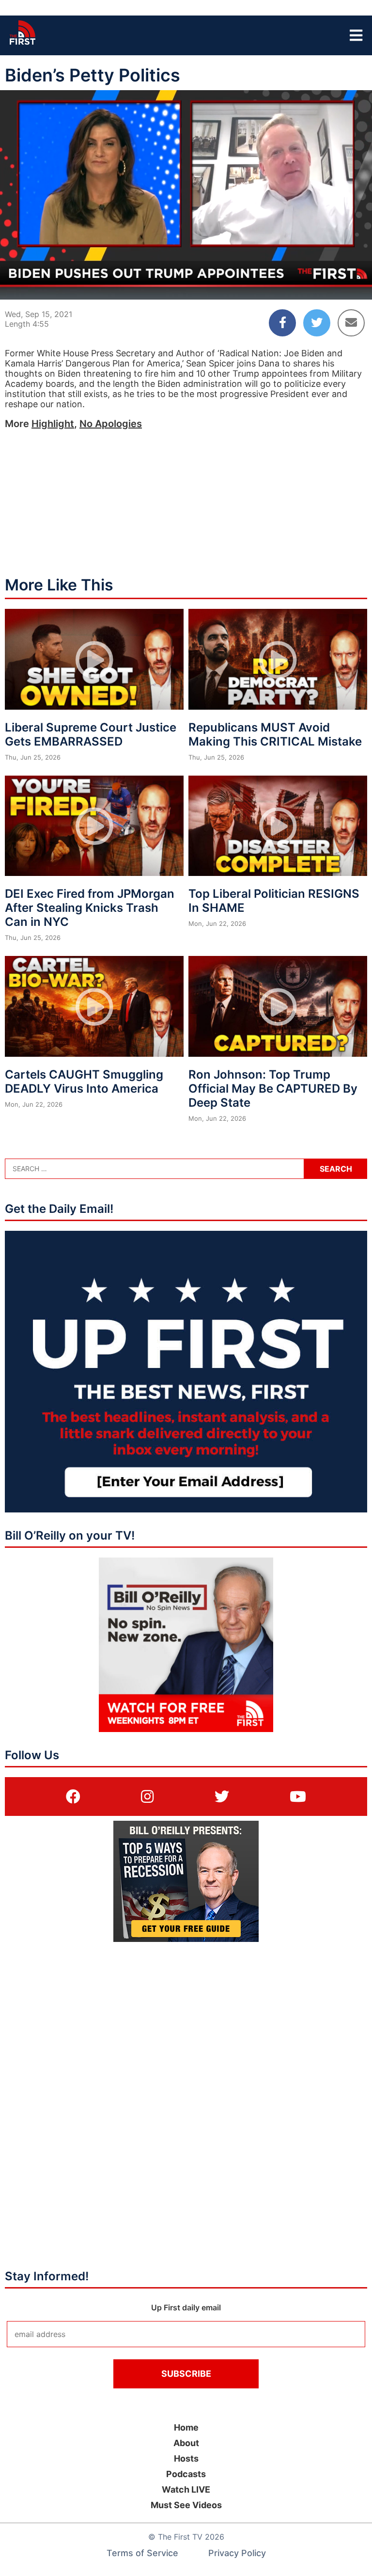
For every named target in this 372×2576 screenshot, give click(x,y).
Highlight (53, 424)
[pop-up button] (341, 284)
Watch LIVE (186, 2489)
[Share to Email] (351, 323)
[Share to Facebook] (282, 323)
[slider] (186, 269)
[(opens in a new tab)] (73, 1797)
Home (186, 2427)
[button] (15, 284)
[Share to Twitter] (317, 323)
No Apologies (111, 424)
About (186, 2443)
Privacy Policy (237, 2553)
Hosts (186, 2458)
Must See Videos (186, 2505)
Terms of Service (142, 2553)
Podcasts (186, 2474)
